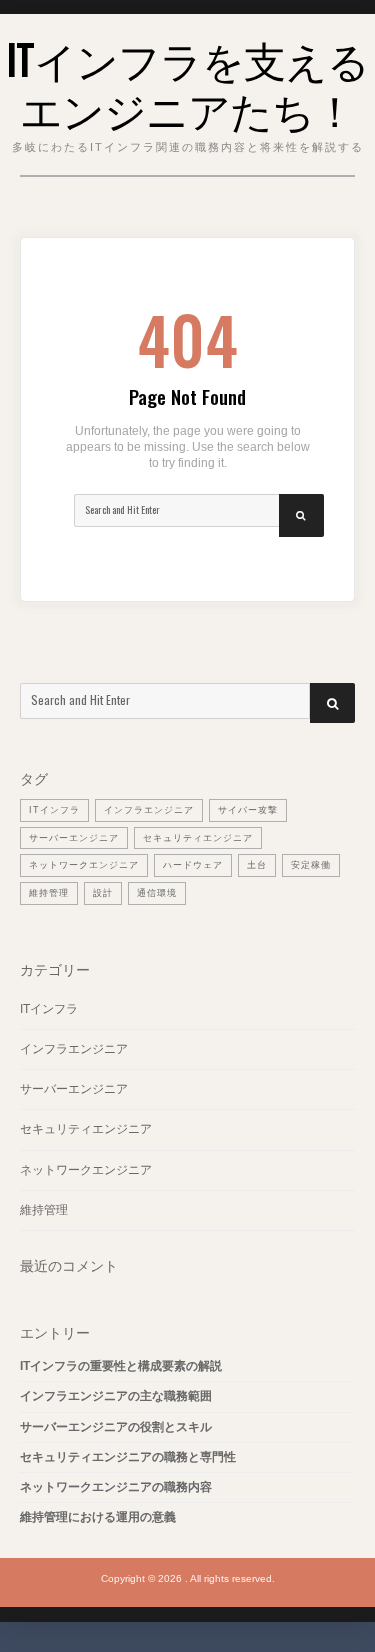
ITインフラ (54, 810)
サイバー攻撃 (248, 810)
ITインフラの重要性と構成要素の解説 (121, 1366)
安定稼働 (311, 865)
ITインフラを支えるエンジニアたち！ (187, 83)
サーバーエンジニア (74, 838)
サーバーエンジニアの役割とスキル (116, 1427)
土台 (257, 865)
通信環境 (157, 893)
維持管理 (49, 893)
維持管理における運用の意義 (98, 1517)
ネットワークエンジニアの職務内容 (116, 1487)
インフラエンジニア (149, 810)
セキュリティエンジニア (198, 838)
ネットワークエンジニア (84, 865)
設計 (103, 893)
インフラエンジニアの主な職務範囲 (116, 1396)
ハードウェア (193, 865)
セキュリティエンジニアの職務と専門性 (128, 1457)
